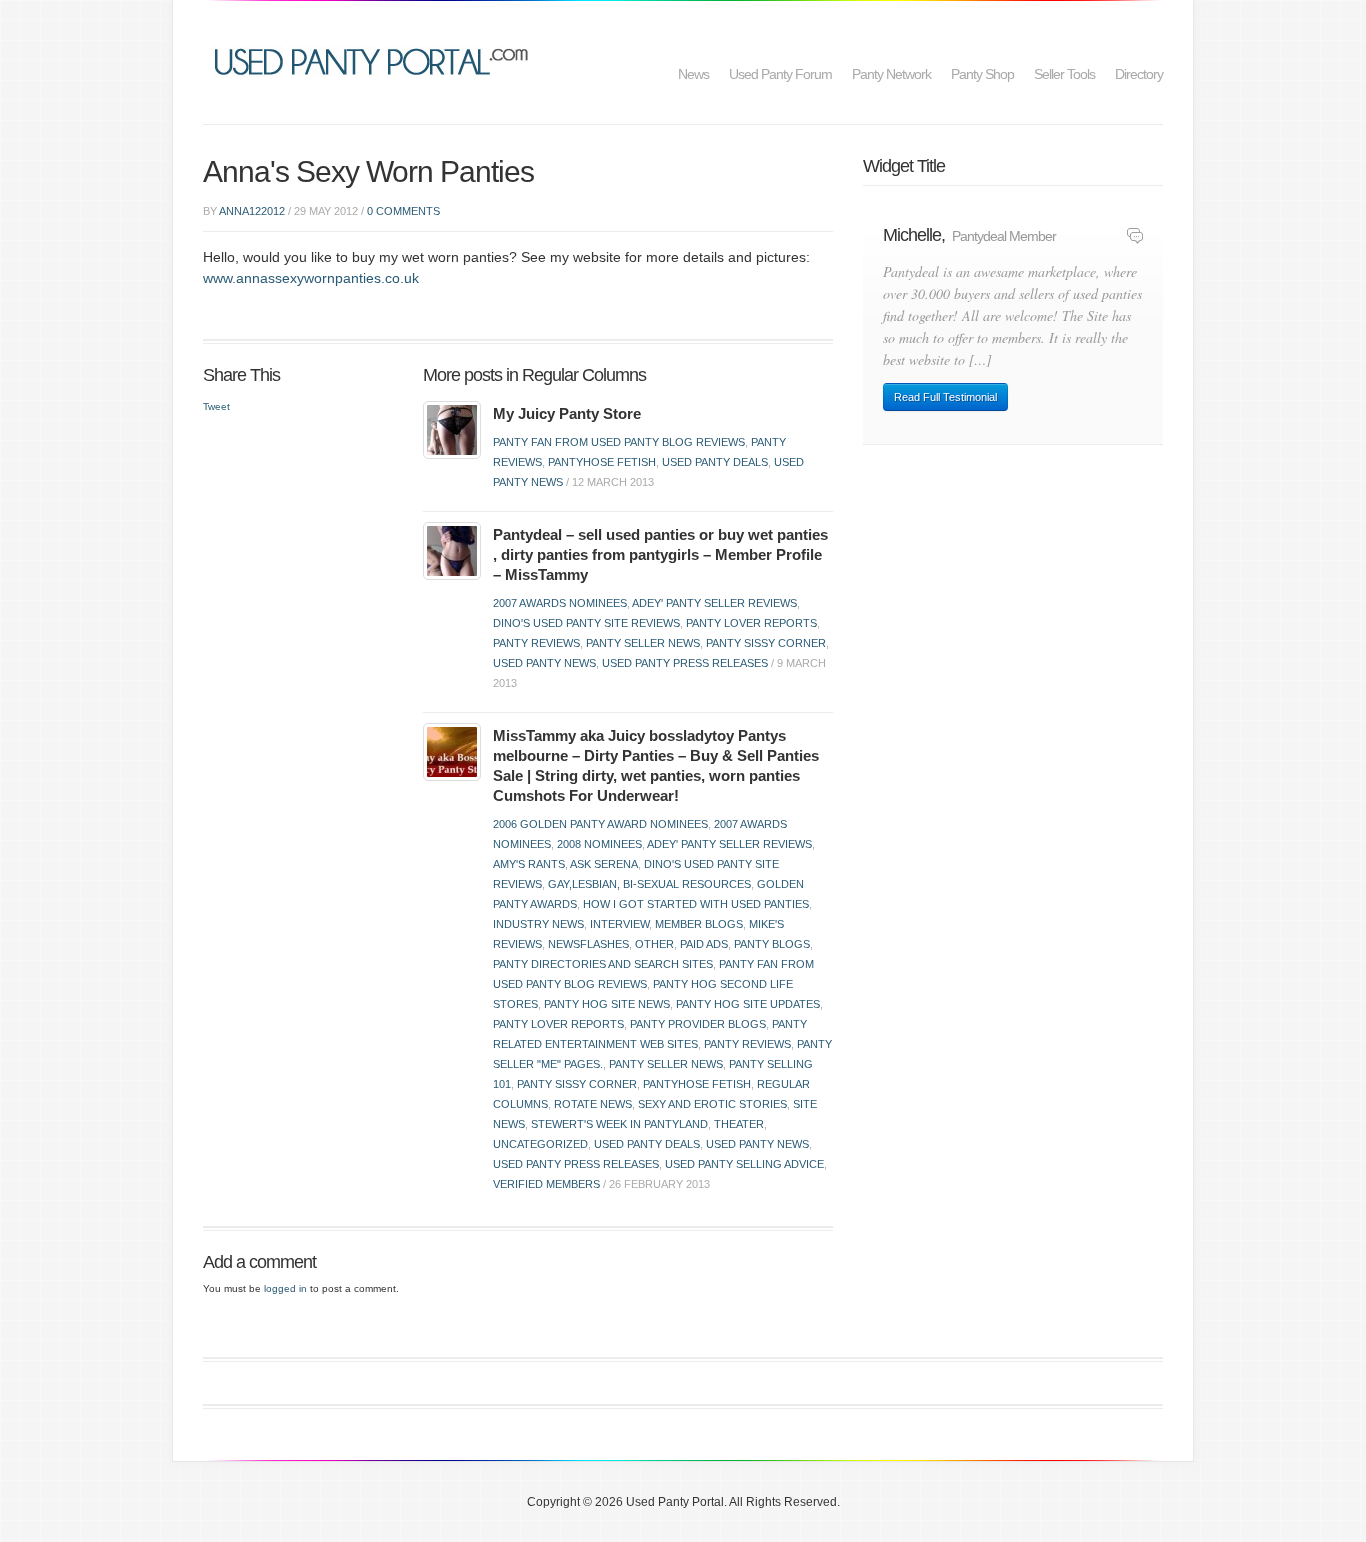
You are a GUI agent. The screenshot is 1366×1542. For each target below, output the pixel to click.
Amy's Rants (529, 864)
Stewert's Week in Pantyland (619, 1124)
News (693, 74)
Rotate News (593, 1104)
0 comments (403, 211)
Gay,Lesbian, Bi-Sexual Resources (649, 884)
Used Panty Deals (715, 462)
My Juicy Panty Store (567, 413)
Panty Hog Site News (607, 1004)
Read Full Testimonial (945, 397)
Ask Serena (604, 864)
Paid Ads (704, 944)
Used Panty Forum (780, 74)
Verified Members (546, 1184)
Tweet (216, 406)
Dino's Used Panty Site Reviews (586, 623)
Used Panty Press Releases (685, 663)
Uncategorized (540, 1144)
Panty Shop (982, 74)
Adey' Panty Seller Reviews (714, 603)
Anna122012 (252, 211)
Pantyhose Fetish (602, 462)
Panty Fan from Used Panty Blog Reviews (619, 442)
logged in (285, 1288)
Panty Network (891, 74)
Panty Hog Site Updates (748, 1004)
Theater (739, 1124)
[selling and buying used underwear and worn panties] (376, 59)
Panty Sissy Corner (766, 643)
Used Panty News (544, 663)
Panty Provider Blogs (698, 1024)
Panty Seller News (643, 643)
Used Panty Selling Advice (744, 1164)
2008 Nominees (599, 844)
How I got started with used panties (696, 904)
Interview (619, 924)
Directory (1139, 74)
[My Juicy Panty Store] (452, 429)
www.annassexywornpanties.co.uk (311, 278)
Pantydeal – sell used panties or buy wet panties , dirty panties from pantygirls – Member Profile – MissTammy (660, 554)
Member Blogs (699, 924)
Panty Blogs (772, 944)
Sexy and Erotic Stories (712, 1104)
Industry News (538, 924)
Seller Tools (1064, 74)
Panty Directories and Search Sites (603, 964)
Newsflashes (588, 944)
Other (654, 944)
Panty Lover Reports (751, 623)
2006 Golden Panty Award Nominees (600, 824)
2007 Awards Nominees (560, 603)
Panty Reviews (536, 643)
